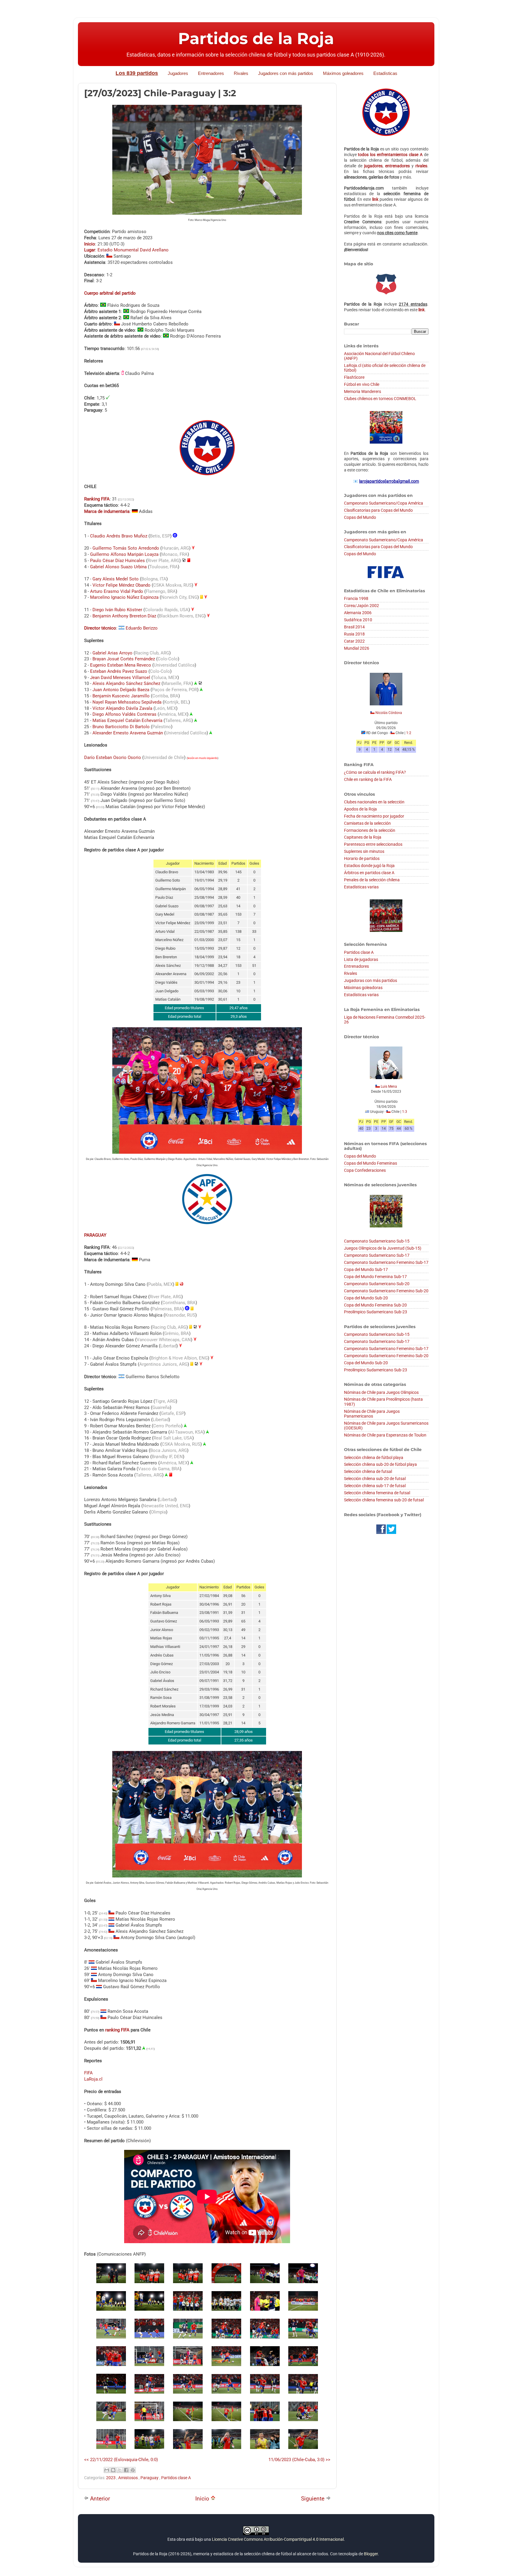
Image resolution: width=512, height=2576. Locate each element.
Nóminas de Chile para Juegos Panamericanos (372, 1414)
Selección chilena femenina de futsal (377, 1493)
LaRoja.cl (93, 2079)
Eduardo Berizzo (142, 628)
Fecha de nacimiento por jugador (374, 816)
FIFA (88, 2073)
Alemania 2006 (358, 613)
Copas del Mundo (360, 517)
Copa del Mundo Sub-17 (366, 1269)
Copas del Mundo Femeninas (371, 1163)
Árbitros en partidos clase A (369, 873)
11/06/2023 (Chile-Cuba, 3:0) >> (299, 2460)
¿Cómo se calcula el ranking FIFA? (375, 772)
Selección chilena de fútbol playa (374, 1458)
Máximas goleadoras (363, 988)
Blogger (371, 2554)
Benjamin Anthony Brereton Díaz (124, 616)
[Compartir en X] (120, 2470)
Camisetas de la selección (367, 823)
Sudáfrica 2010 (358, 620)
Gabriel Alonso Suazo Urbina (118, 567)
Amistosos (128, 2478)
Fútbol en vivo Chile (362, 384)
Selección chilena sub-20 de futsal (375, 1479)
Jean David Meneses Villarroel (120, 678)
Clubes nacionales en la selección (374, 802)
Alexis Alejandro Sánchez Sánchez (126, 683)
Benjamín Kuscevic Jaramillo (121, 696)
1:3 (405, 1112)
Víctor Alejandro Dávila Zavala (122, 708)
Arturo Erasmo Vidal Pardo (117, 591)
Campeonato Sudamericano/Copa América (384, 503)
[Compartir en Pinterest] (133, 2470)
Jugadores (178, 73)
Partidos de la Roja (256, 38)
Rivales (241, 73)
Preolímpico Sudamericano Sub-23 (376, 1312)
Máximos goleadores (343, 73)
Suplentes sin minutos (364, 851)
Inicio (203, 2499)
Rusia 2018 (354, 634)
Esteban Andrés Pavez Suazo (119, 671)
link (375, 199)
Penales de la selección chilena (372, 880)
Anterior (99, 2499)
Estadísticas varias (361, 887)
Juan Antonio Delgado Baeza (121, 690)
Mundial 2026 (357, 648)
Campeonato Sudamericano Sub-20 (377, 1284)
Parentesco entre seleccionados (373, 844)
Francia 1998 (356, 598)
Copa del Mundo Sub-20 (366, 1298)
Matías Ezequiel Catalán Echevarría (127, 720)
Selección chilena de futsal (368, 1471)
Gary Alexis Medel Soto (116, 579)
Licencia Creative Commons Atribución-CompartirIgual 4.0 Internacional (278, 2539)
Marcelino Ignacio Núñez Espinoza (124, 597)
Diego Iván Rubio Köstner (117, 610)
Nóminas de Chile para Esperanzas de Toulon (385, 1435)
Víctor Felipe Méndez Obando (121, 585)
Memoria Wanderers (363, 391)
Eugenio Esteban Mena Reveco (121, 665)
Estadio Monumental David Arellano (133, 250)
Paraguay (150, 2478)
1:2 (409, 733)
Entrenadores (211, 73)
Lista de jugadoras (361, 959)
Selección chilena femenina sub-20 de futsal (384, 1500)
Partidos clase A (176, 2478)
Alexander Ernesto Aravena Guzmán (128, 733)
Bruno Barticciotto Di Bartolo (121, 727)
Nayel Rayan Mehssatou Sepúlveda (127, 702)
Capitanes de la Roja (363, 837)
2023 (111, 2478)
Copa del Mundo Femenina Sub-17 (375, 1277)
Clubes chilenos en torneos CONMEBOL (380, 399)
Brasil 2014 (354, 627)
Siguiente (313, 2499)
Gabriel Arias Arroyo (112, 653)
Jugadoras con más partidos (371, 980)
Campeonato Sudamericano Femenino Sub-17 (386, 1262)
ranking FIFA (117, 2030)
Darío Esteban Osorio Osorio (113, 757)
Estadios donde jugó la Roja (369, 866)
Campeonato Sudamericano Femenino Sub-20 (386, 1291)
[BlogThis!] (113, 2470)
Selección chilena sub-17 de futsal (375, 1486)
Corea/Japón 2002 (361, 606)
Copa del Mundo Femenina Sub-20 (375, 1305)
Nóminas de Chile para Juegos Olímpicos (381, 1392)
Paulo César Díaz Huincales (117, 561)
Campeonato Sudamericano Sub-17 (377, 1255)
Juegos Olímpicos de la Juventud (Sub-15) (383, 1248)
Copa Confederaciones (365, 1170)
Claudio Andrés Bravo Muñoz (119, 536)
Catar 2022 (354, 641)
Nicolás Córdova (389, 713)
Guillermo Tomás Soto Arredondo (126, 548)
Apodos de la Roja (360, 809)
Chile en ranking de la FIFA (368, 779)
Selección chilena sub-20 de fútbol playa (380, 1464)
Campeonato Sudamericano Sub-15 (377, 1241)
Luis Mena (389, 1086)
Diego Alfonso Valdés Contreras (124, 714)
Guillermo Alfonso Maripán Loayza (124, 554)
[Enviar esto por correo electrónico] (107, 2470)
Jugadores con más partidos (286, 73)
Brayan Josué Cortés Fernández (124, 659)
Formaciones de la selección (370, 830)
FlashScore (354, 377)
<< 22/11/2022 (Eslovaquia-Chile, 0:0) (121, 2460)
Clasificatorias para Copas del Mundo (378, 510)
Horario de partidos (362, 858)
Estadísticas (385, 73)
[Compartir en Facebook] (126, 2470)
